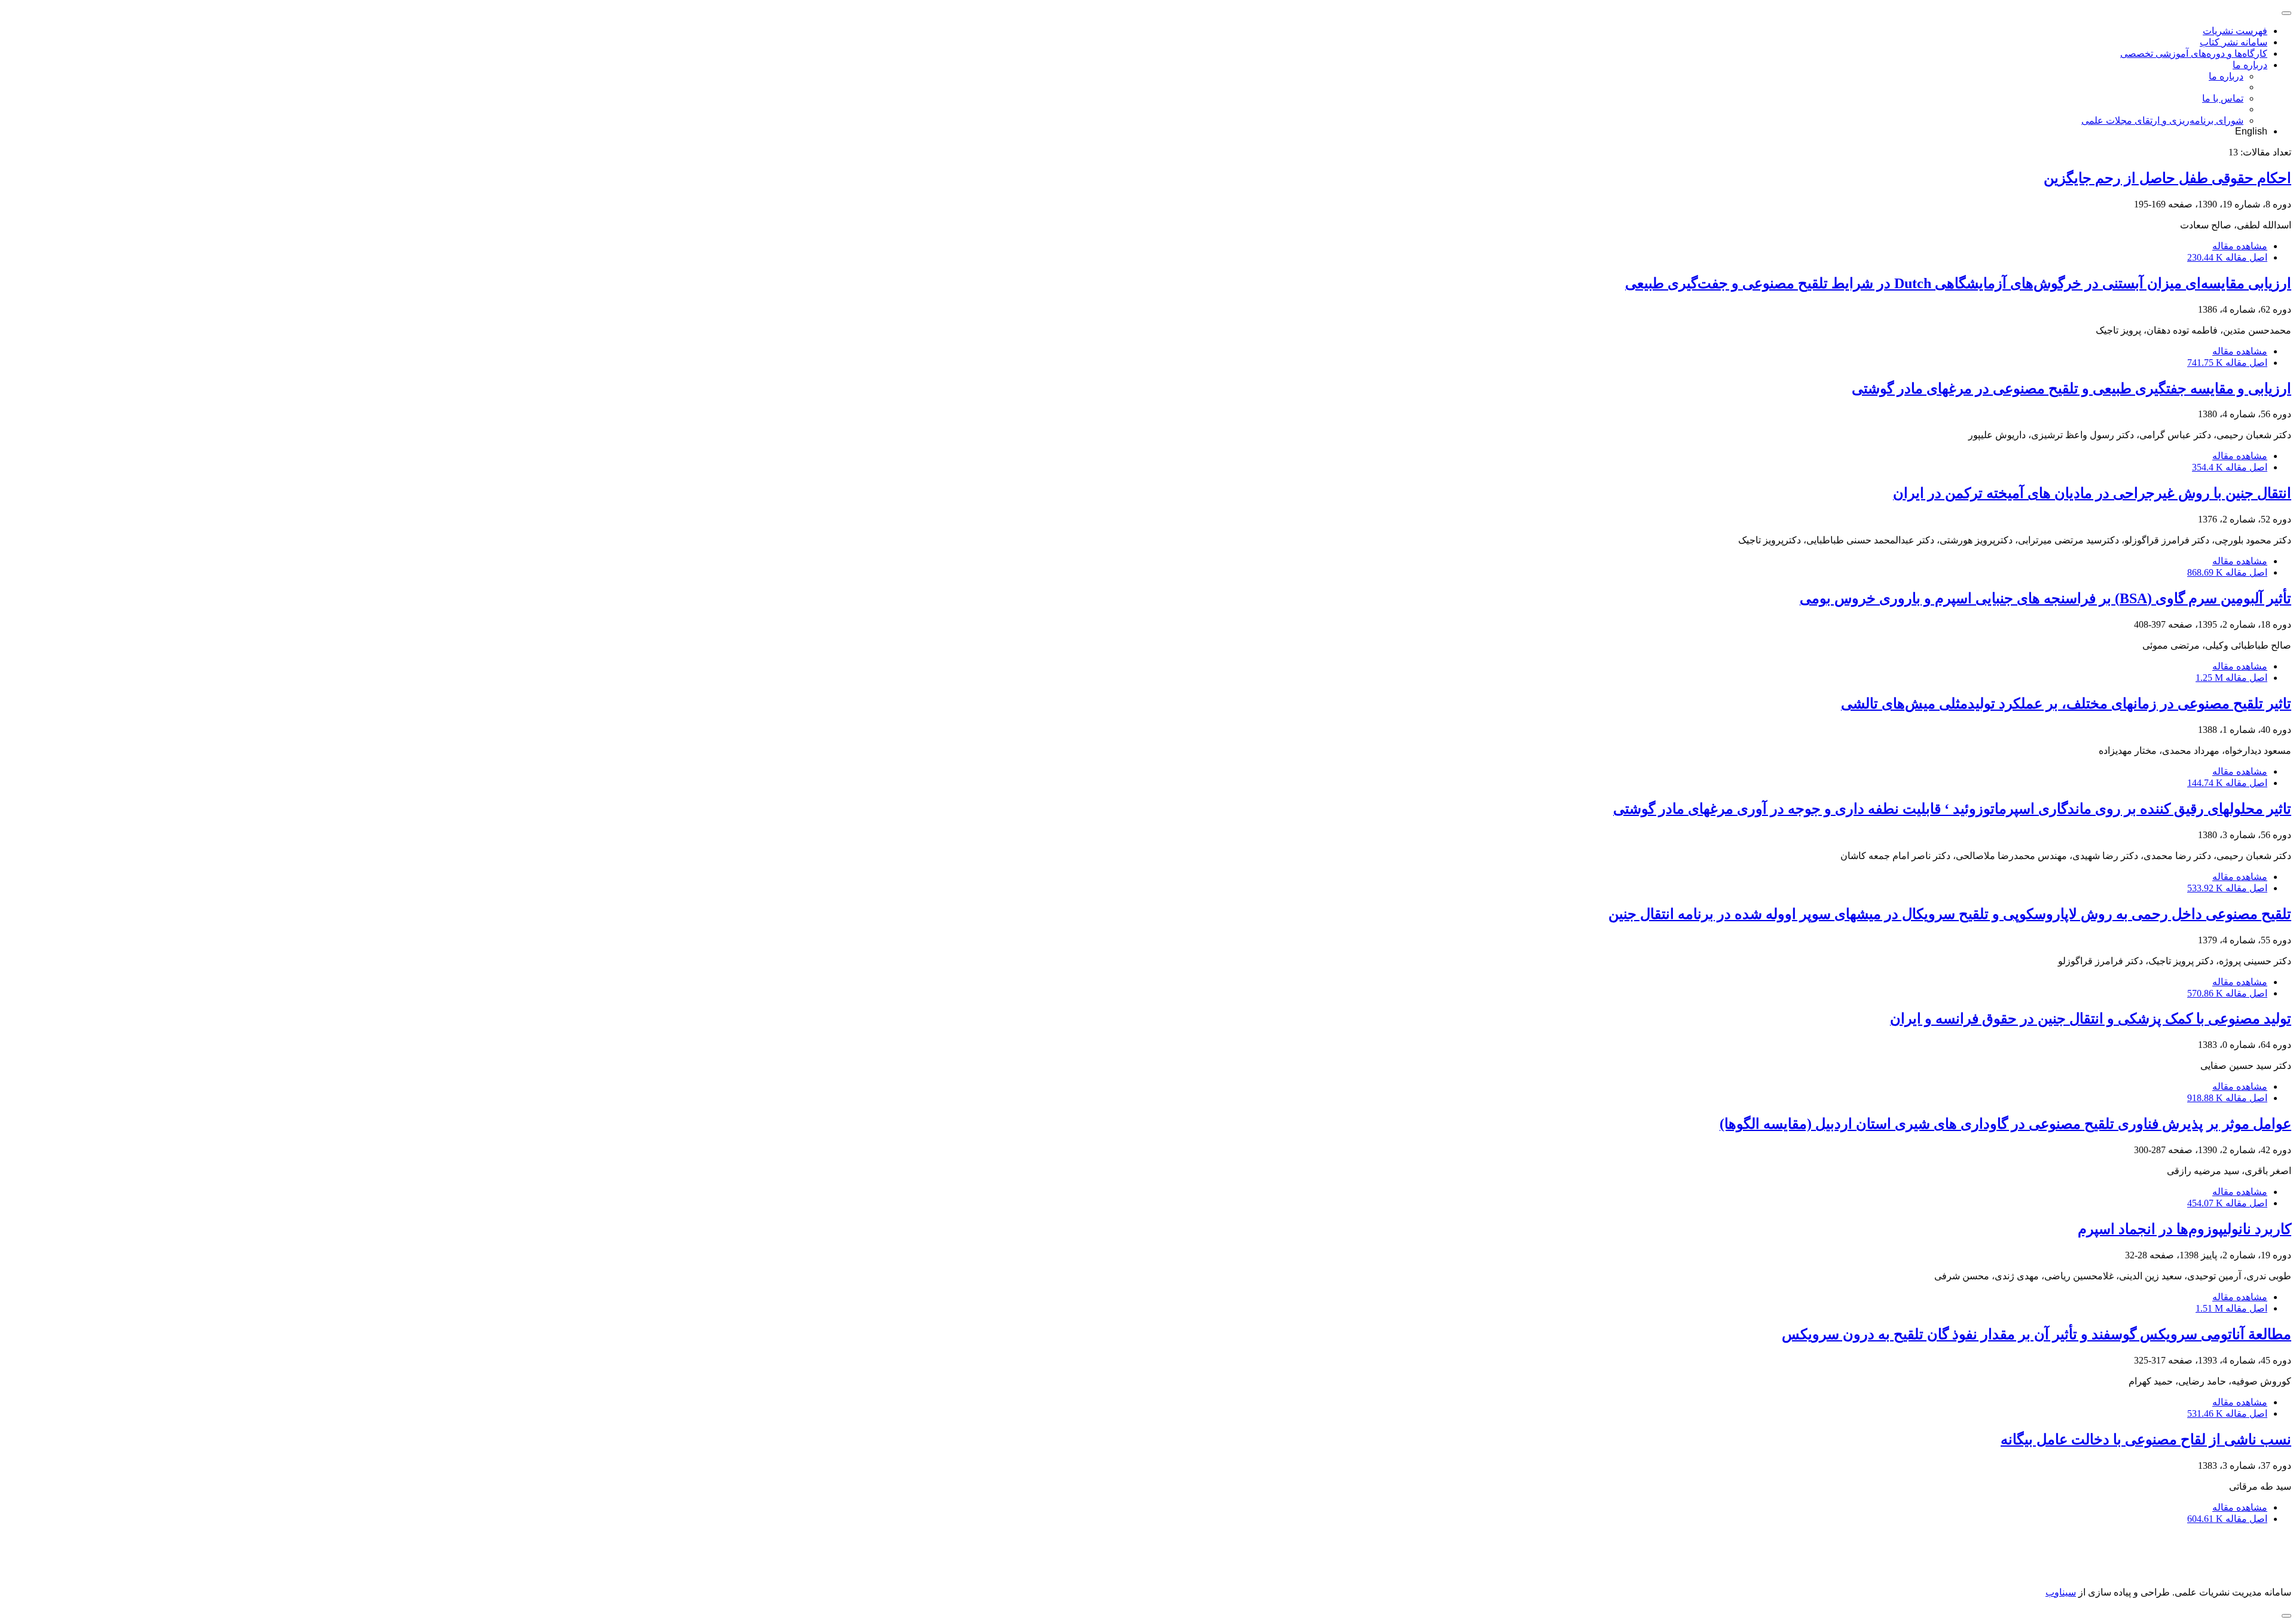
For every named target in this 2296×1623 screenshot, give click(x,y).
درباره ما (2250, 65)
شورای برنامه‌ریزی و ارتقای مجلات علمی (2162, 120)
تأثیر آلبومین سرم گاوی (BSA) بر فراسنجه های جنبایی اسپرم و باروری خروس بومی (2045, 598)
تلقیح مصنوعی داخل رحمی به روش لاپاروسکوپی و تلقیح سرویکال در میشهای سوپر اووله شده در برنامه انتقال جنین (1950, 914)
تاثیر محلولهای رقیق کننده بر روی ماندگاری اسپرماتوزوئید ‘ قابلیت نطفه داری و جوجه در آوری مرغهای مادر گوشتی (1952, 809)
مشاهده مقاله (2240, 246)
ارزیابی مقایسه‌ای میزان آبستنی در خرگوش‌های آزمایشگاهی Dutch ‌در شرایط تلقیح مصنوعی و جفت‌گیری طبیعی (1958, 283)
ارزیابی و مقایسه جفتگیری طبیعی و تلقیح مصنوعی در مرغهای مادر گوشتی (2071, 389)
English (2251, 131)
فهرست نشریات (2235, 31)
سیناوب (2061, 1592)
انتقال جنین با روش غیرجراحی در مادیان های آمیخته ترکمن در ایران (2092, 493)
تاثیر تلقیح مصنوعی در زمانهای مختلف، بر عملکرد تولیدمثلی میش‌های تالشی (2066, 704)
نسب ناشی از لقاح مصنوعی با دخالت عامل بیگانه (2146, 1439)
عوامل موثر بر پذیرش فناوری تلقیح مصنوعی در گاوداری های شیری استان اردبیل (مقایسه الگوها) (2005, 1124)
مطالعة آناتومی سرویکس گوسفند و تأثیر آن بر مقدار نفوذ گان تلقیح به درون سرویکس (2037, 1334)
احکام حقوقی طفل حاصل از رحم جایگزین (2167, 178)
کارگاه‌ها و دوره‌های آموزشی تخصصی (2194, 54)
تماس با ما (2223, 98)
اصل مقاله (2227, 257)
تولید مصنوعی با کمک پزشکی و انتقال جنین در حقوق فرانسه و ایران (2091, 1019)
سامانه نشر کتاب (2234, 42)
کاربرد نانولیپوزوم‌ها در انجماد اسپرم (2184, 1229)
